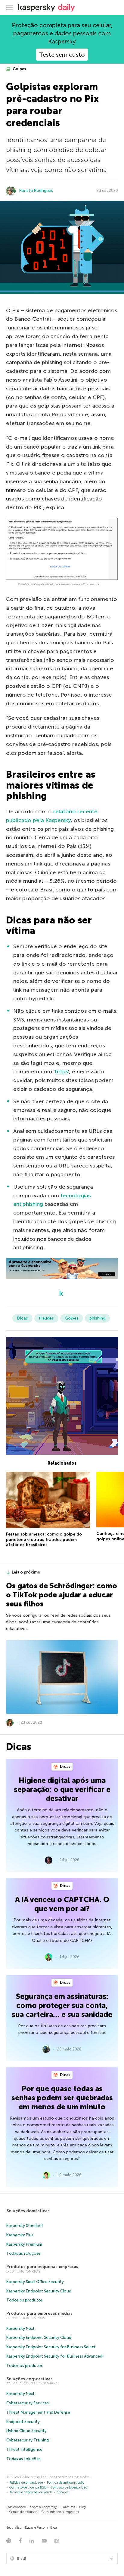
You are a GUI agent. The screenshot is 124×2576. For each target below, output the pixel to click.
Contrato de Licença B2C (69, 2487)
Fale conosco (16, 2507)
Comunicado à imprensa (60, 2512)
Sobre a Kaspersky (43, 2507)
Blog (82, 2507)
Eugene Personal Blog (41, 2528)
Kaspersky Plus (20, 2235)
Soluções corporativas (29, 2379)
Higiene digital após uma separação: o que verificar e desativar (62, 1789)
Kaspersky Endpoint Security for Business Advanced (54, 2356)
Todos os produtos (25, 2300)
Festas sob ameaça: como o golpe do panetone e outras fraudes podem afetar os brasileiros (44, 1539)
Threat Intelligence (24, 2449)
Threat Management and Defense (38, 2412)
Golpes (19, 69)
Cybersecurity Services (28, 2403)
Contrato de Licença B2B (28, 2487)
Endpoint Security (23, 2422)
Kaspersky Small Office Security (35, 2282)
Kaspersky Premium (24, 2244)
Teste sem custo (62, 55)
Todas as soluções (23, 2253)
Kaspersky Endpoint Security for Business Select (51, 2347)
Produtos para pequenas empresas (42, 2267)
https (62, 1072)
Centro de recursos (23, 2512)
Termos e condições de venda (31, 2492)
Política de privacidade (26, 2483)
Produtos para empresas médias (39, 2313)
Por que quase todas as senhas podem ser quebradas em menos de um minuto (62, 2098)
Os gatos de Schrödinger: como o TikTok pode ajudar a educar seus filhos (62, 1595)
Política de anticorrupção (66, 2483)
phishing (97, 1318)
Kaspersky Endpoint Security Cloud (39, 2291)
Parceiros (68, 2507)
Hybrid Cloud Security (26, 2431)
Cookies (63, 2492)
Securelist (14, 2528)
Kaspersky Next (20, 2328)
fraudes (46, 1318)
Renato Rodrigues (36, 191)
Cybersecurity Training (28, 2440)
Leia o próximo (26, 1572)
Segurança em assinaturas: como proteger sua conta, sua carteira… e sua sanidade (62, 2005)
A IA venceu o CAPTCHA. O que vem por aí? (62, 1904)
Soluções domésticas (28, 2211)
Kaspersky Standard (25, 2226)
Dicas (22, 1318)
